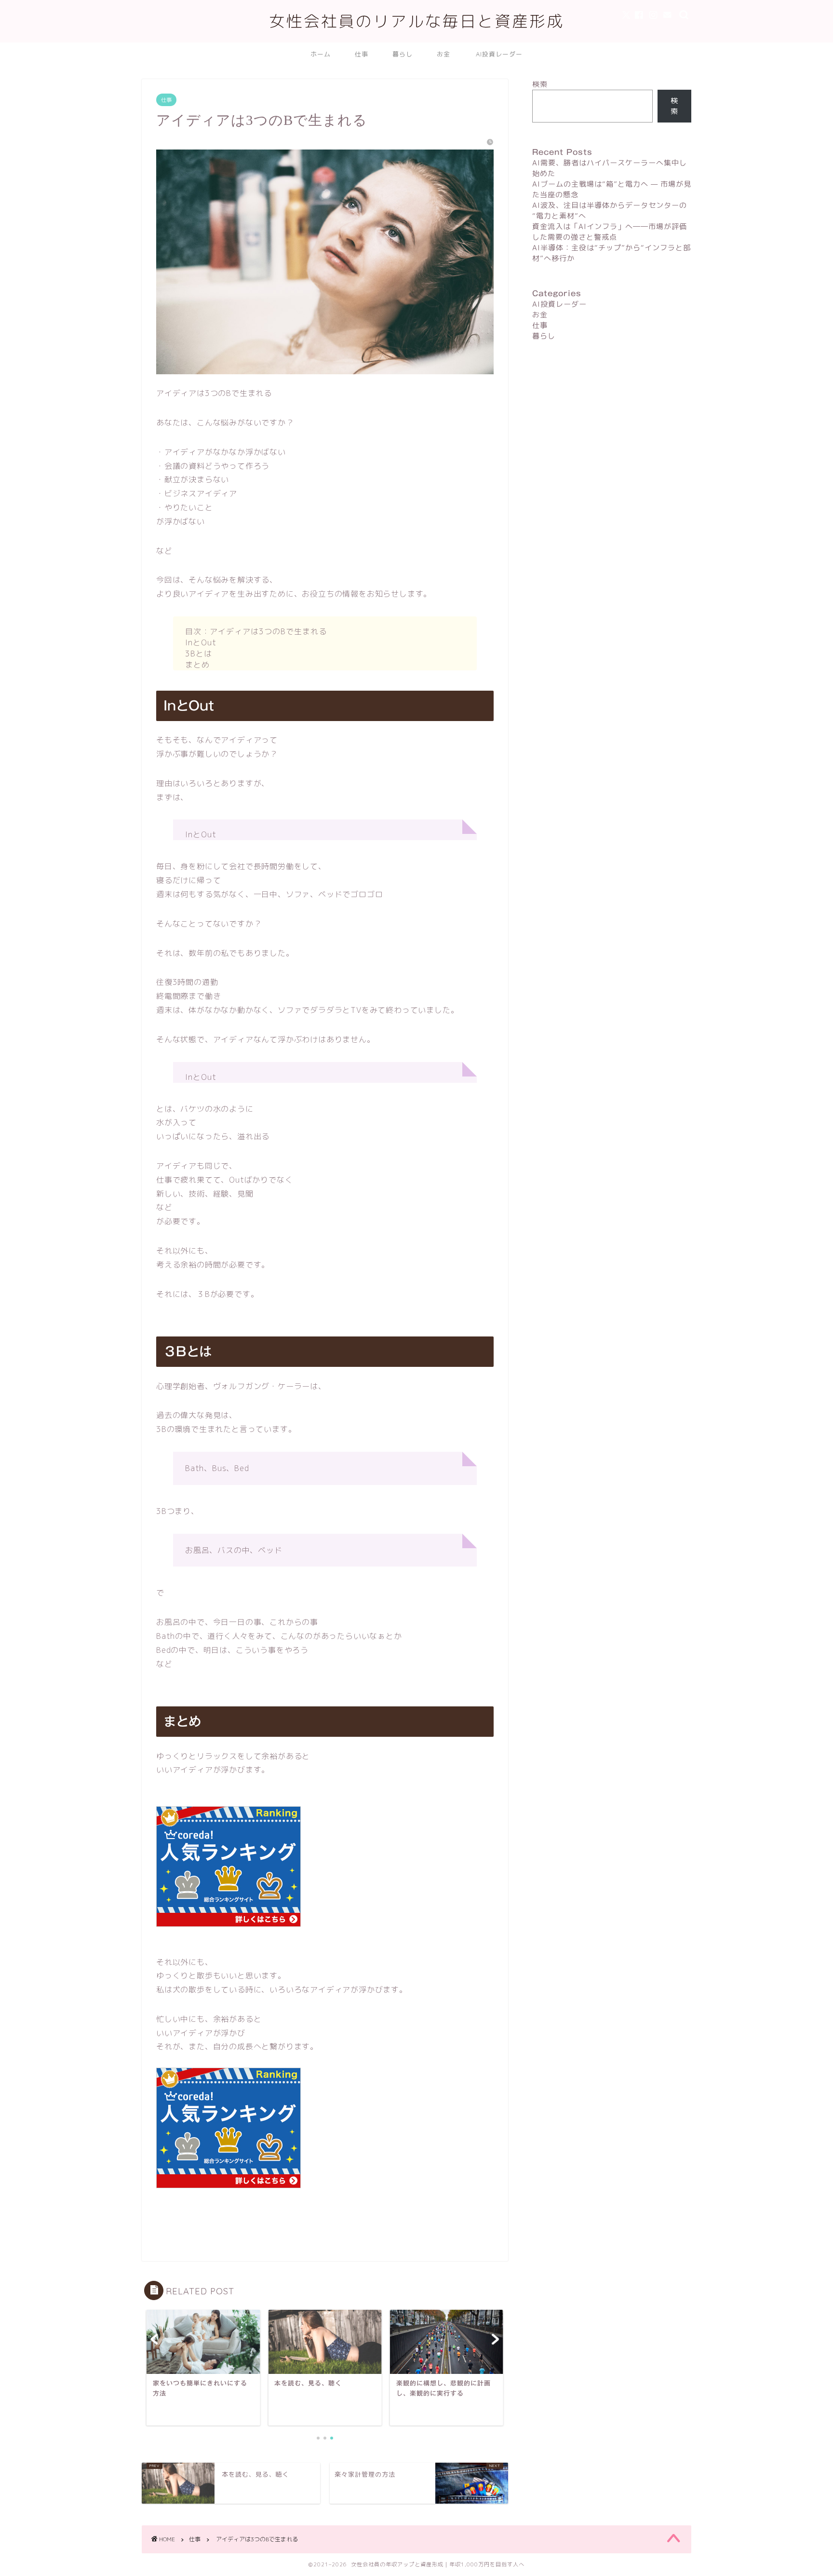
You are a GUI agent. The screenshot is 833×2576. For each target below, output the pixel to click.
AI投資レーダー (499, 54)
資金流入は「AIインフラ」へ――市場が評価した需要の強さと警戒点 (610, 232)
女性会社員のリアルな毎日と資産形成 (416, 21)
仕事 (362, 54)
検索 (540, 84)
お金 (443, 54)
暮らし (403, 54)
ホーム (321, 54)
